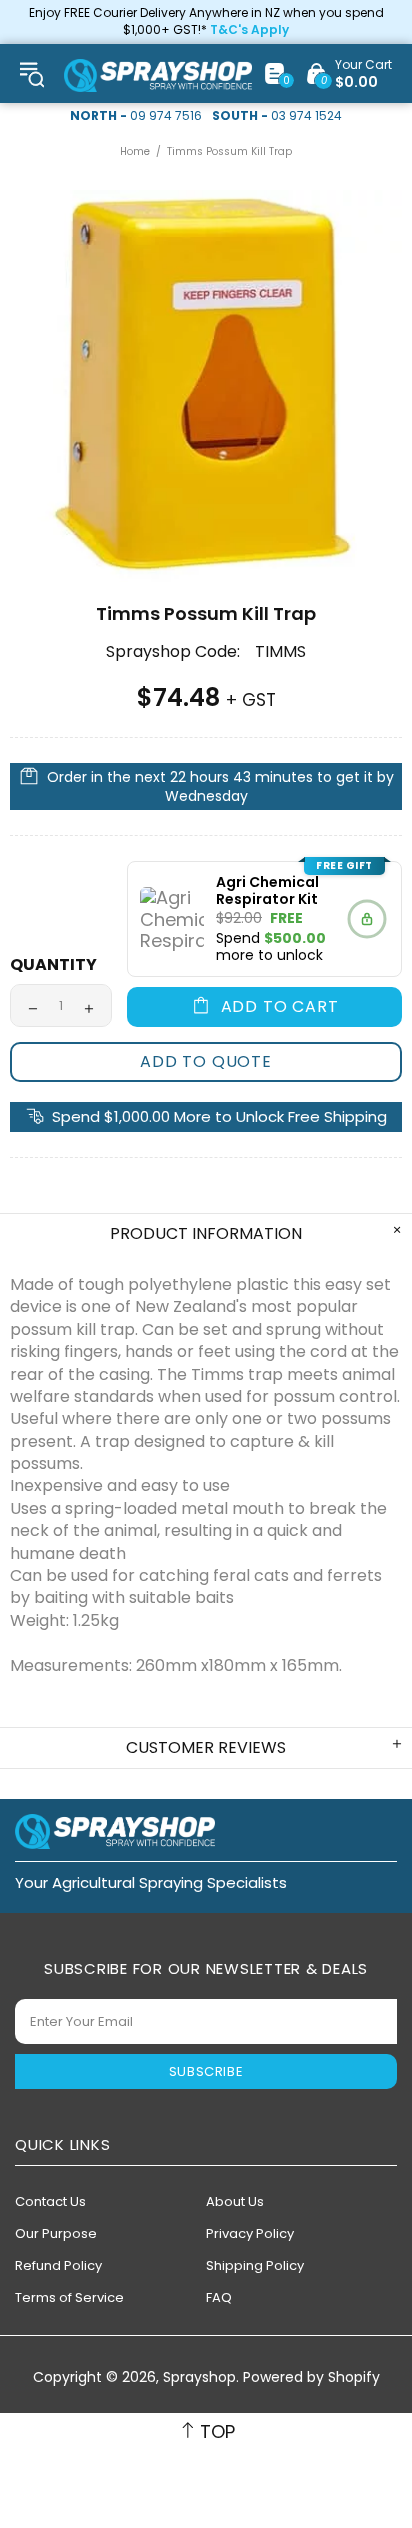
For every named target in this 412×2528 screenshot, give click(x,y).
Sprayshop (158, 75)
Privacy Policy (250, 2233)
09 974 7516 (166, 116)
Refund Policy (58, 2265)
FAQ (219, 2297)
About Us (235, 2201)
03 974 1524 (306, 116)
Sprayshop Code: (173, 652)
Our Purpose (56, 2233)
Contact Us (50, 2201)
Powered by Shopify (311, 2377)
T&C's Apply (249, 30)
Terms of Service (69, 2297)
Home (135, 151)
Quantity (53, 964)
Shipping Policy (255, 2265)
